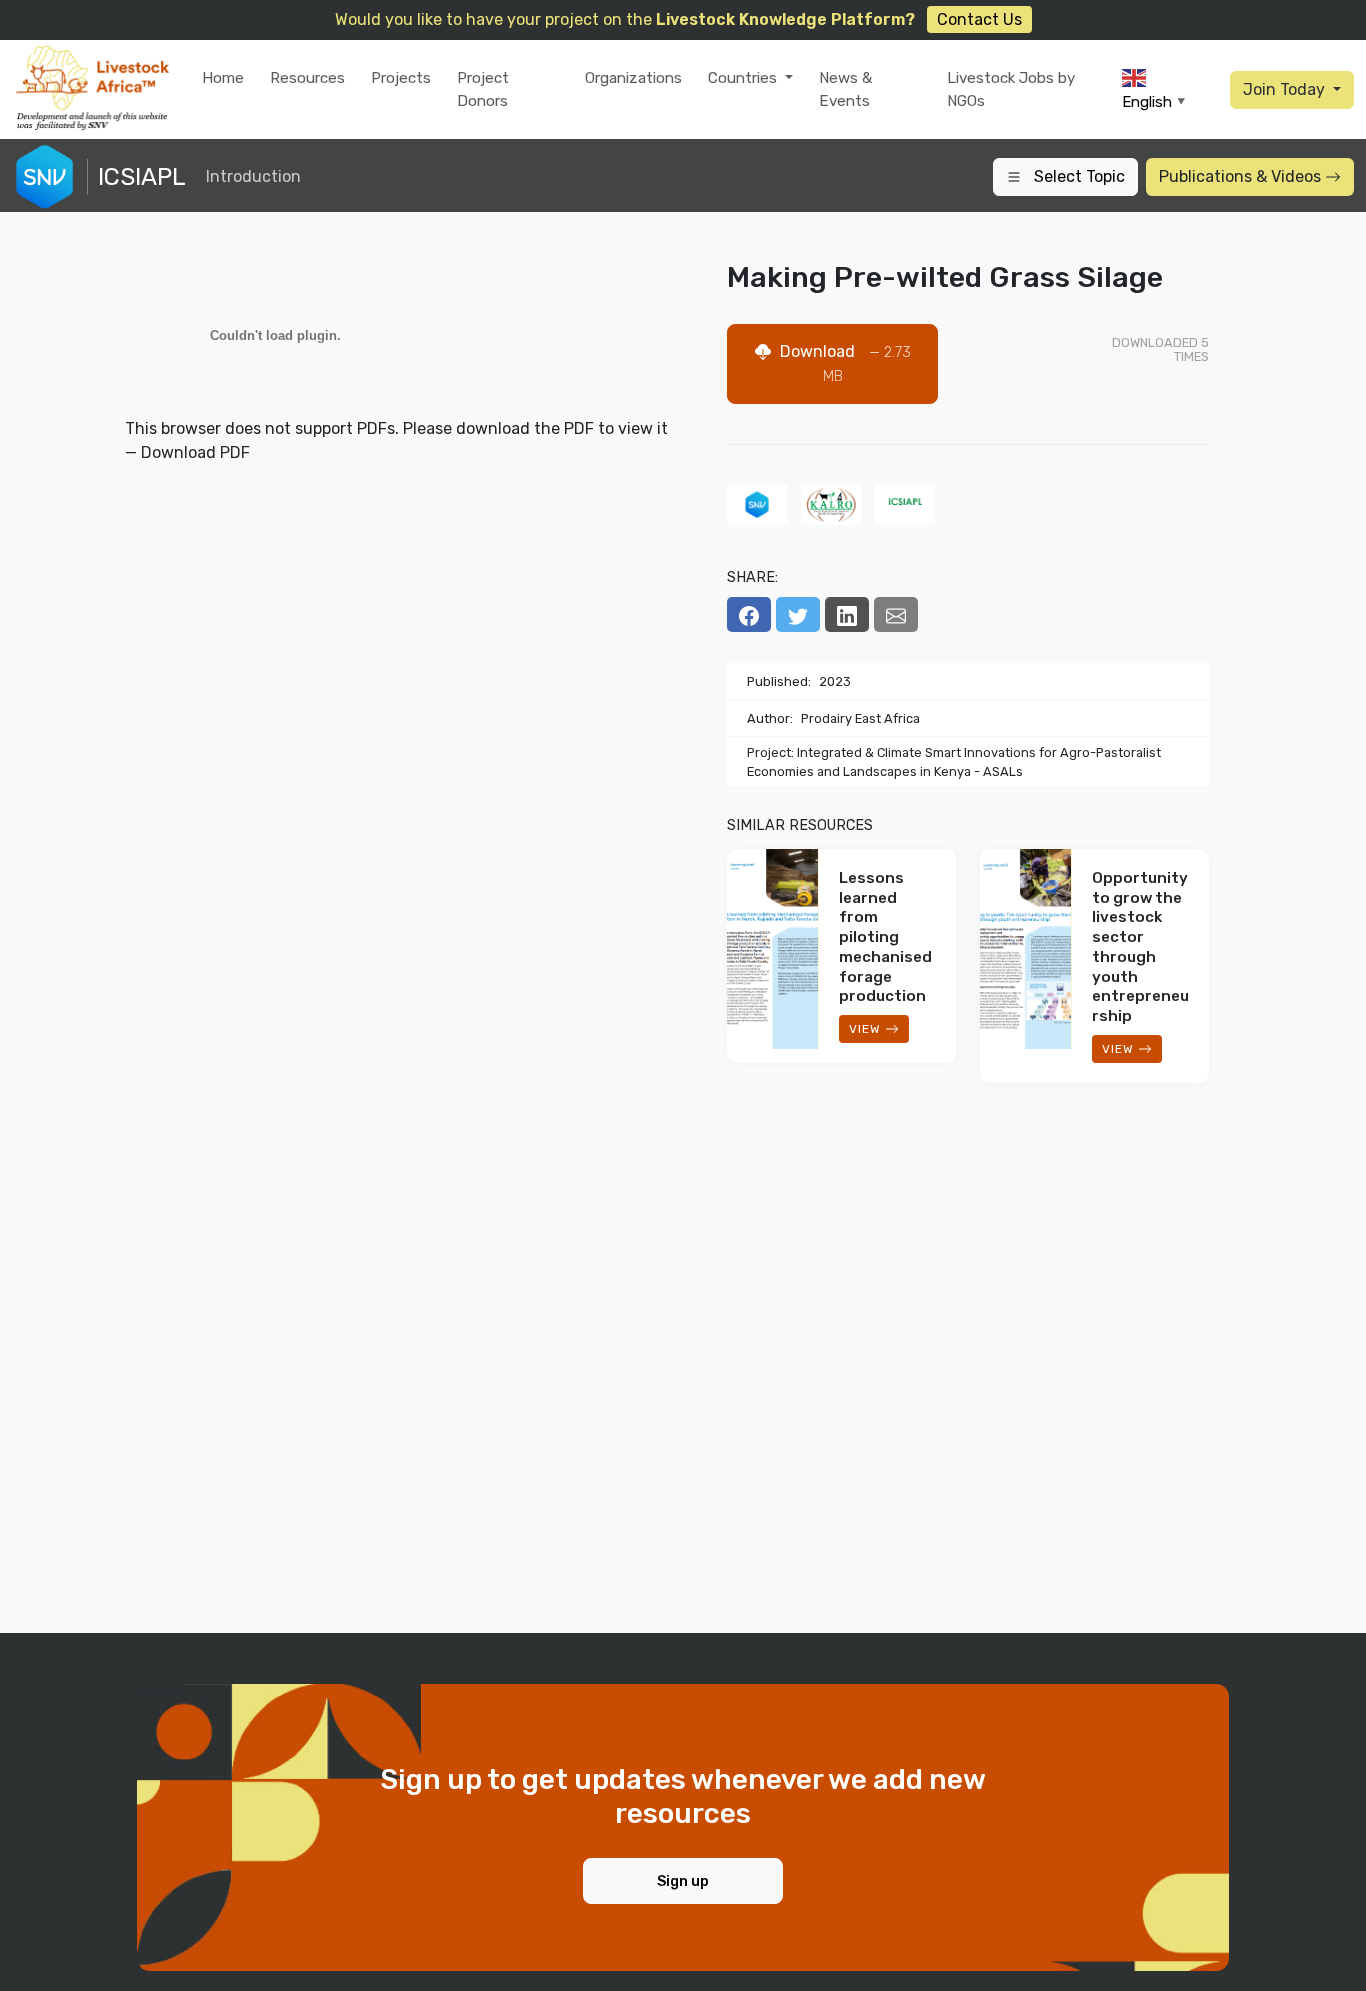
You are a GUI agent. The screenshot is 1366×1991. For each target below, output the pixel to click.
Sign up (683, 1881)
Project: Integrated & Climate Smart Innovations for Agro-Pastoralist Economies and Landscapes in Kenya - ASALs (954, 762)
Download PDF (195, 452)
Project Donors (483, 89)
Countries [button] (744, 78)
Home (223, 78)
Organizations (633, 78)
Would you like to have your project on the (678, 19)
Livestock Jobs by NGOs (1011, 89)
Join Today (1286, 89)
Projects (401, 78)
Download (843, 363)
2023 (835, 681)
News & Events (845, 89)
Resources (307, 78)
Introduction (253, 176)
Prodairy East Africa (860, 718)
